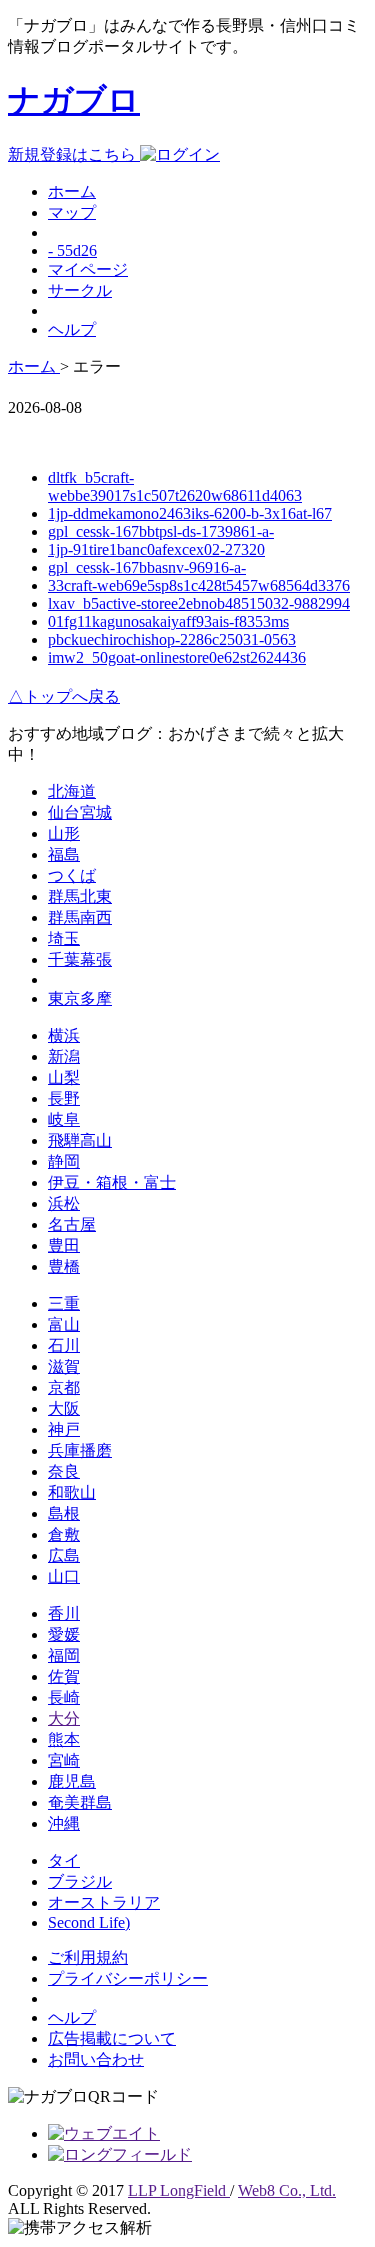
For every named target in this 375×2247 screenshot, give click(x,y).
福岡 (64, 1655)
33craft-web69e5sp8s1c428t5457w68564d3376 (199, 585)
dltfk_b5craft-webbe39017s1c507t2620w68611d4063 (175, 486)
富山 (64, 1324)
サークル (80, 290)
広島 (64, 1555)
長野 (64, 1098)
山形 (64, 833)
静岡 (64, 1161)
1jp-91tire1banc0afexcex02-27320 (156, 549)
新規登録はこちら (74, 154)
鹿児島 (72, 1781)
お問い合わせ (96, 2059)
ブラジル (80, 1881)
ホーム (72, 191)
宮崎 (64, 1760)
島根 (64, 1513)
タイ (64, 1860)
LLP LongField (179, 2190)
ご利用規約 (88, 1957)
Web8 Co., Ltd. (287, 2190)
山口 (64, 1576)
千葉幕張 (80, 959)
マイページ (88, 269)
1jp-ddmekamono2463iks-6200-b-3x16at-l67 (190, 513)
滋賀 (64, 1366)
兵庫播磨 (80, 1450)
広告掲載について (112, 2038)
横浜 (64, 1035)
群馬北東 (80, 896)
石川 (64, 1345)
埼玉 (64, 938)
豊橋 (64, 1266)
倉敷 (64, 1534)
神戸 (64, 1429)
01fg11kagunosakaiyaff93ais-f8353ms (168, 621)
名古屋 (72, 1224)
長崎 (64, 1697)
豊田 (64, 1245)
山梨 (64, 1077)
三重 (64, 1303)
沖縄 (64, 1823)
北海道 (72, 791)
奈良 (64, 1471)
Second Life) (89, 1922)
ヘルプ (72, 329)
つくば (72, 875)
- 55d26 (72, 250)
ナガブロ (74, 100)
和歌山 (72, 1492)
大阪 (64, 1408)
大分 (64, 1718)
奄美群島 (80, 1802)
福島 (64, 854)
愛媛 (64, 1634)
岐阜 (64, 1119)
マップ (72, 212)
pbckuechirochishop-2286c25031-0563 (172, 639)
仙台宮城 (80, 812)
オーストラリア (104, 1902)
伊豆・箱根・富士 (112, 1182)
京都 (64, 1387)
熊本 (64, 1739)
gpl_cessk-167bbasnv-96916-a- (147, 567)
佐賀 (64, 1676)
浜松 (64, 1203)
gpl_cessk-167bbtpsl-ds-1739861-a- (161, 531)
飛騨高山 (80, 1140)
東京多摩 (80, 998)
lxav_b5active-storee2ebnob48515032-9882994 (199, 603)
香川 (64, 1613)
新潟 (64, 1056)
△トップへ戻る (64, 696)
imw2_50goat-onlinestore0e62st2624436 (177, 657)
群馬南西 (80, 917)
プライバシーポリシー (128, 1978)
